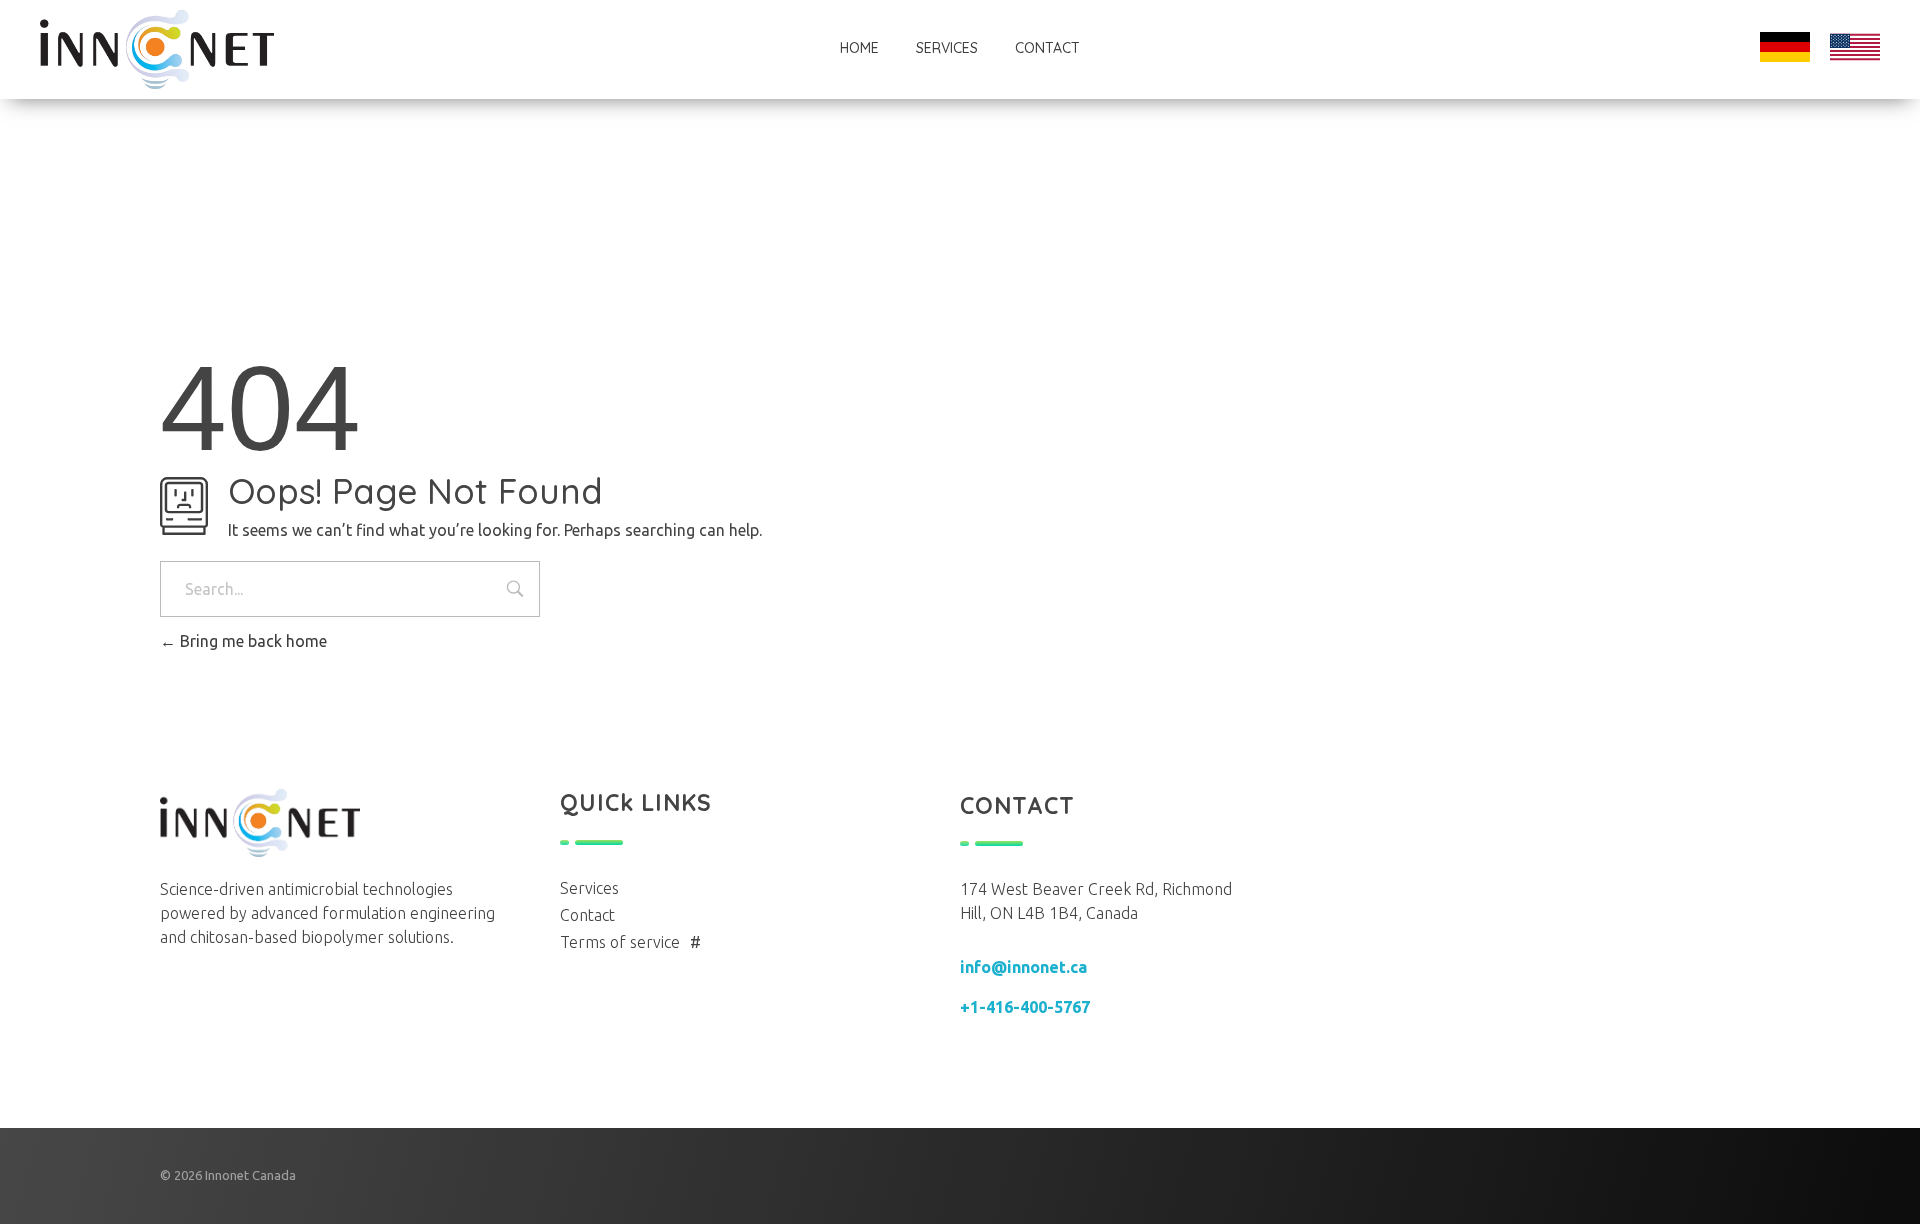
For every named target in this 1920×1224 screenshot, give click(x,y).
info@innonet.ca (1023, 967)
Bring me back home (251, 641)
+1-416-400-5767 (1025, 1007)
